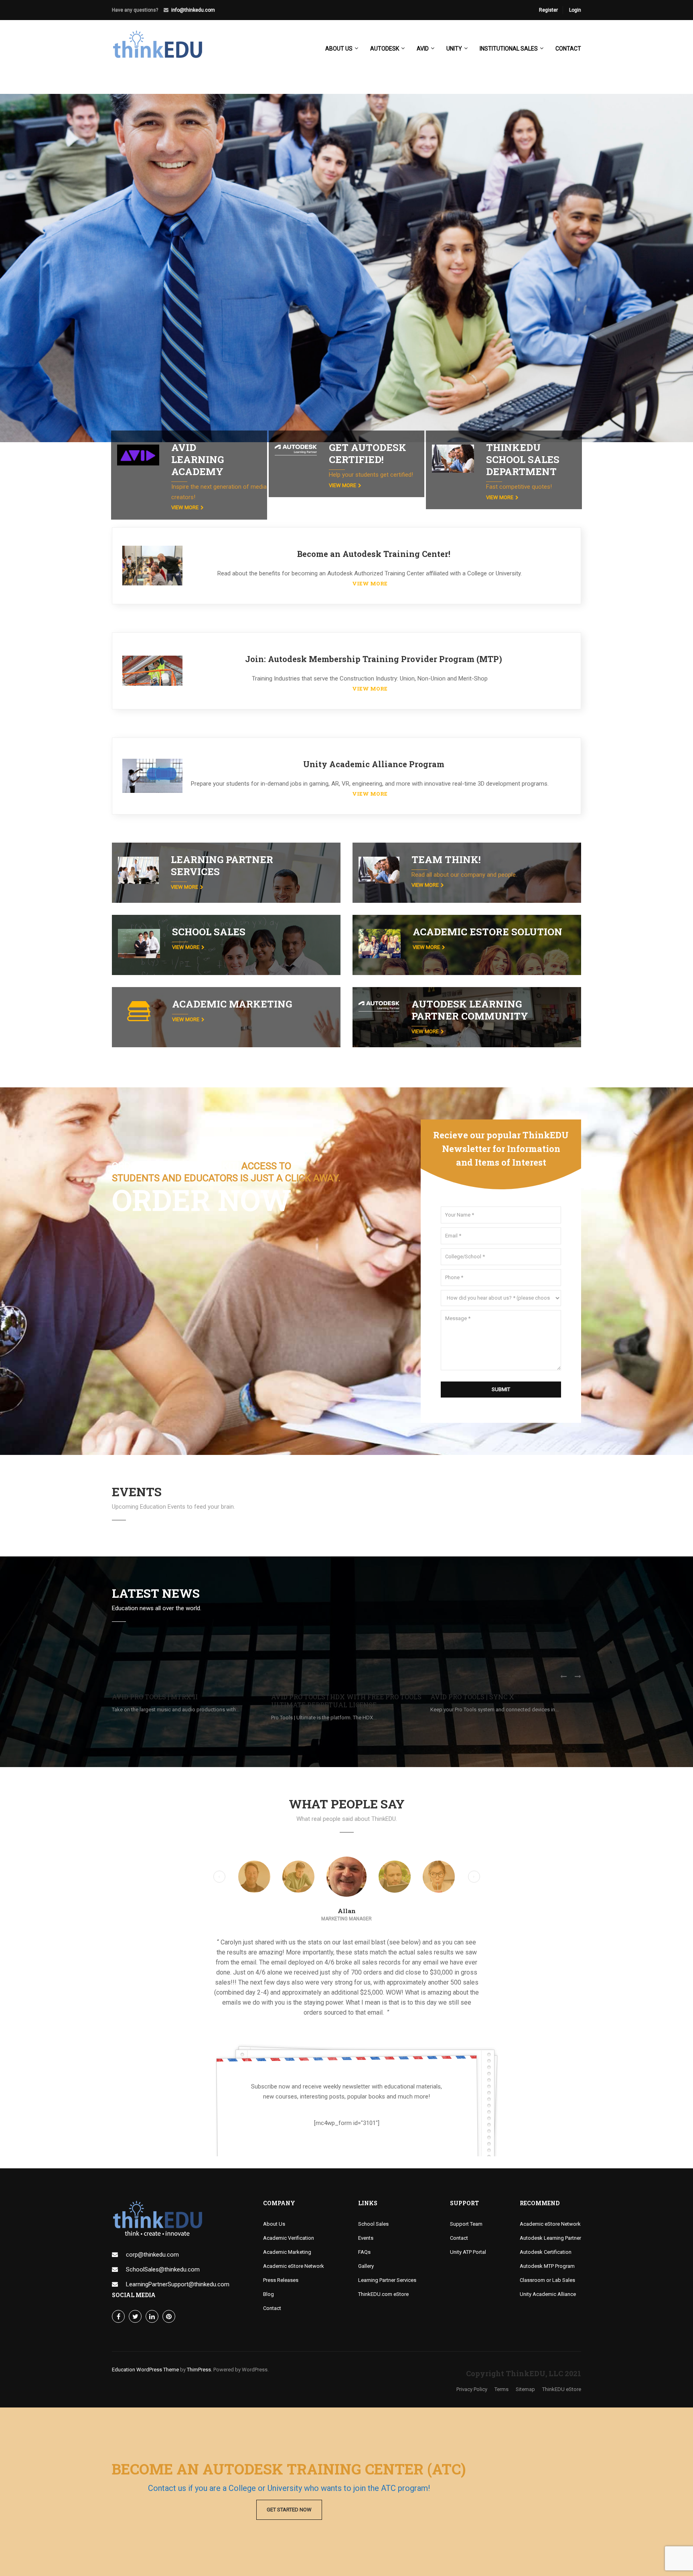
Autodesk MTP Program (547, 2226)
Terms (502, 2349)
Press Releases (281, 2240)
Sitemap (525, 2349)
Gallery (366, 2226)
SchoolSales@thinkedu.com (163, 2229)
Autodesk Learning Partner (550, 2198)
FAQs (364, 2212)
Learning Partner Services (387, 2240)
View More (185, 507)
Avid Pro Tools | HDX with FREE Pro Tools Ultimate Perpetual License (346, 1701)
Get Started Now (289, 2510)
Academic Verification (289, 2198)
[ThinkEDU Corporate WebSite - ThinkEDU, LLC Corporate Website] (162, 52)
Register (548, 10)
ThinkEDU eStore (562, 2349)
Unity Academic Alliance (548, 2254)
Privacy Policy (472, 2349)
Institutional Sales (509, 49)
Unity (454, 49)
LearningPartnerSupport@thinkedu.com (178, 2244)
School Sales (373, 2184)
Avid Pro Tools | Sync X (472, 1697)
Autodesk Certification (546, 2212)
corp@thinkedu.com (152, 2214)
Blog (268, 2254)
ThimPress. (200, 2329)
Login (575, 10)
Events (366, 2198)
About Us (274, 2184)
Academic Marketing (287, 2212)
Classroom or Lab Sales (547, 2240)
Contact (568, 49)
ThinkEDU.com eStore (383, 2254)
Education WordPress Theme (145, 2329)
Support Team (466, 2184)
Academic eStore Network (294, 2226)
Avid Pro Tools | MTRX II (155, 1697)
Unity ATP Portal (468, 2212)
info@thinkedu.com (193, 10)
